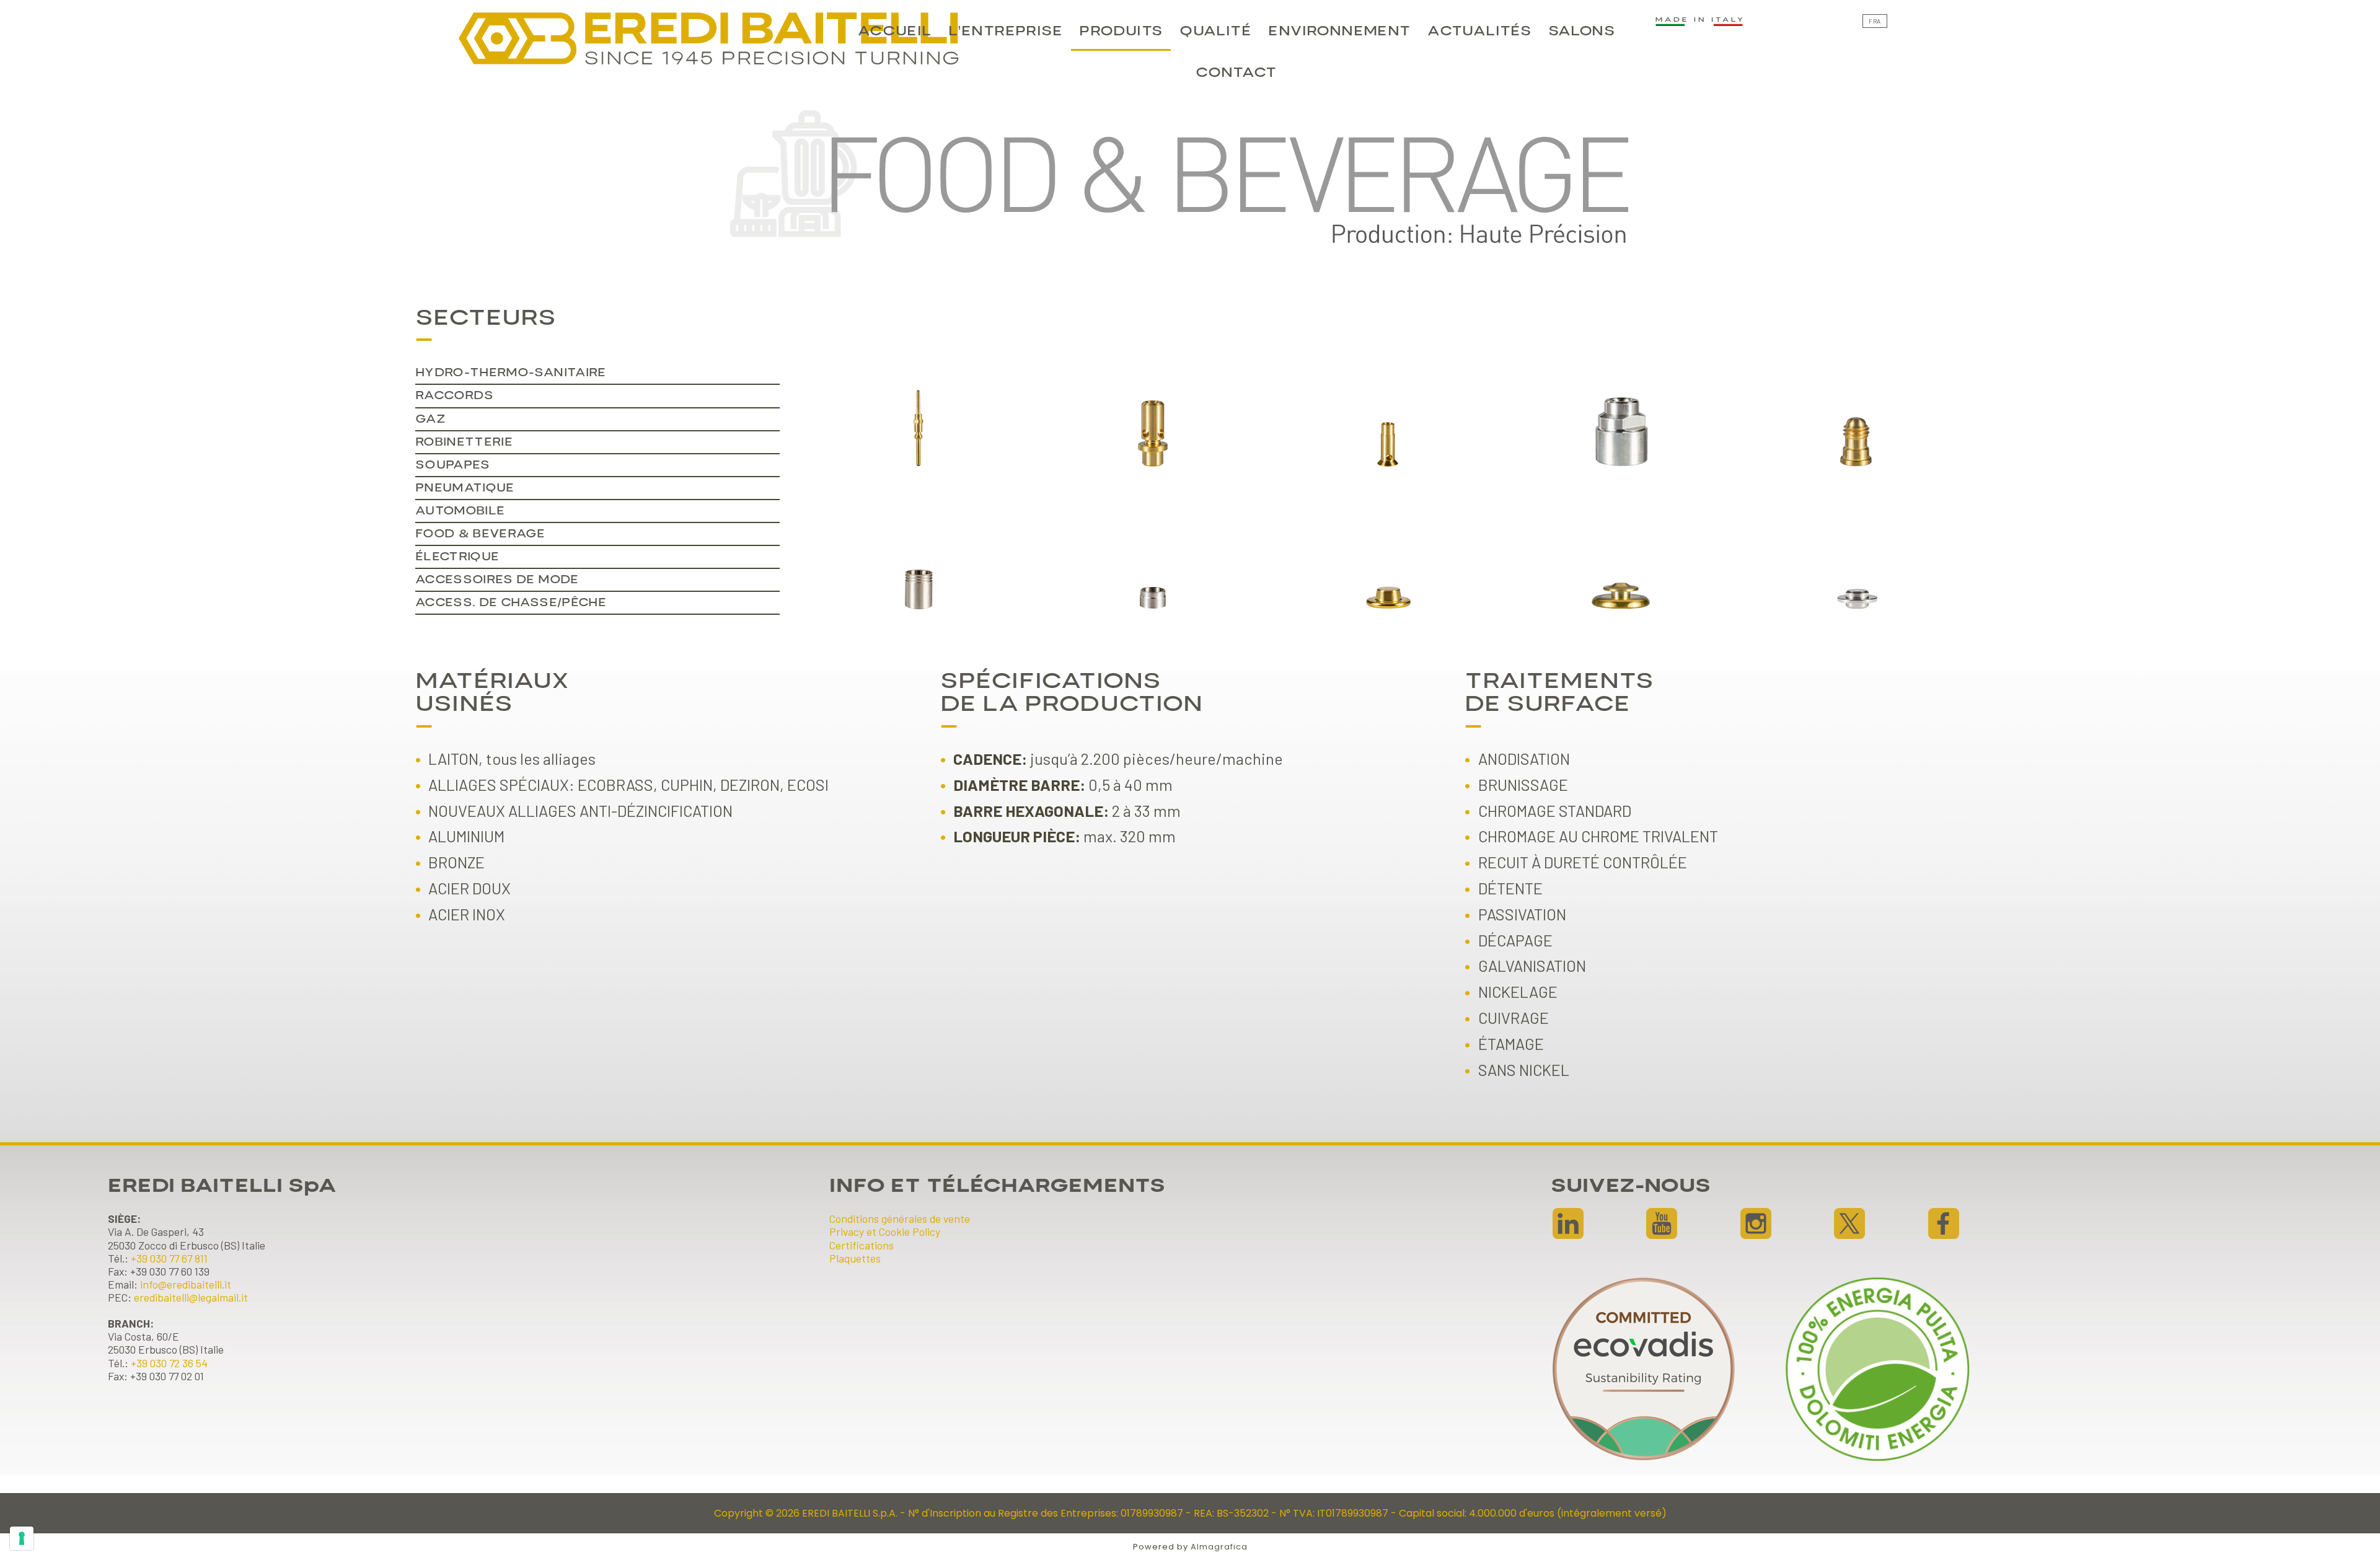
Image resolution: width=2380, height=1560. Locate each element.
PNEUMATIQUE (465, 488)
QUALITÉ (1215, 31)
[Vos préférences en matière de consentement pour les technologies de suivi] (22, 1538)
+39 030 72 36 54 (169, 1363)
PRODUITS (1121, 31)
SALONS (1581, 31)
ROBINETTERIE (464, 442)
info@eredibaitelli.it (186, 1284)
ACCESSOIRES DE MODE (497, 580)
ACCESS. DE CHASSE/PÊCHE (511, 603)
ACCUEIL (895, 31)
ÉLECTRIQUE (457, 557)
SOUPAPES (453, 465)
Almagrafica (1219, 1547)
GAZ (430, 419)
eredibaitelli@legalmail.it (191, 1297)
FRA (1875, 21)
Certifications (862, 1245)
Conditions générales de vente (900, 1218)
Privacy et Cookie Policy (885, 1232)
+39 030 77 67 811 (169, 1258)
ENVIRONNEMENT (1339, 31)
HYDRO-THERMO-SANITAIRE (511, 373)
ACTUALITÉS (1479, 31)
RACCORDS (455, 396)
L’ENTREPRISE (1005, 31)
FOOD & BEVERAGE (480, 534)
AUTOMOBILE (460, 511)
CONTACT (1236, 73)
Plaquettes (855, 1258)
